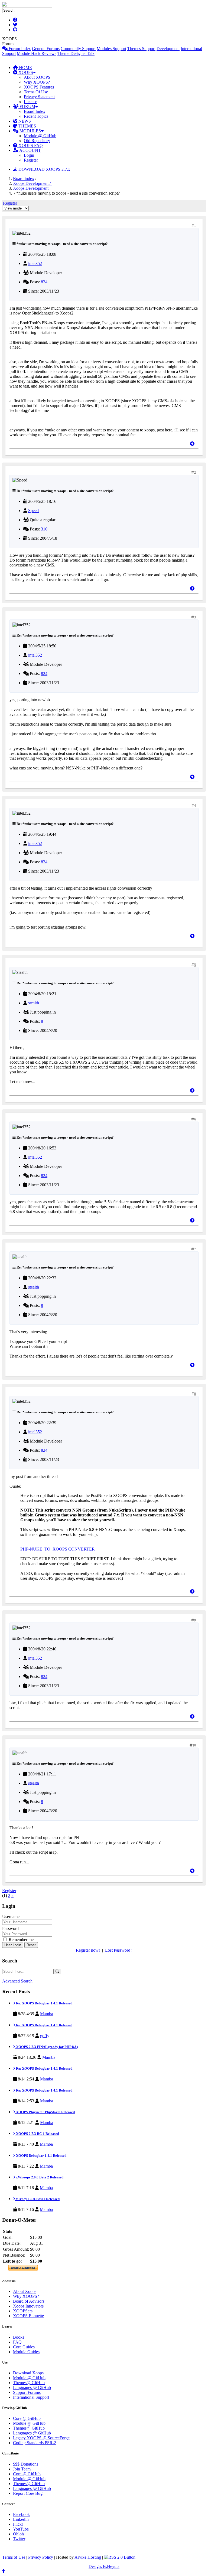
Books (19, 2337)
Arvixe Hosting (88, 2557)
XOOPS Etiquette (28, 2316)
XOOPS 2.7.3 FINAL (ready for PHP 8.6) (46, 2047)
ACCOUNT (30, 150)
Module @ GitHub (40, 136)
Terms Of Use (36, 92)
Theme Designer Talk (76, 53)
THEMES (27, 126)
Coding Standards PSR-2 (35, 2443)
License (30, 102)
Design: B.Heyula (104, 2566)
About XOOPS (37, 77)
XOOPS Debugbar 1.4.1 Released (41, 2156)
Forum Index (19, 49)
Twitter (19, 2539)
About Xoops (25, 2291)
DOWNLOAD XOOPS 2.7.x (44, 169)
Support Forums (27, 2392)
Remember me (21, 1940)
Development (168, 49)
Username (11, 1917)
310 (44, 529)
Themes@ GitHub (29, 2383)
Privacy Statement (39, 97)
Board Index (35, 111)
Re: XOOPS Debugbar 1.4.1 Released (44, 2003)
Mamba (47, 2014)
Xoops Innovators (28, 2306)
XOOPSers (23, 2311)
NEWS (24, 121)
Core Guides (24, 2347)
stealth (34, 1003)
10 (194, 1745)
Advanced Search (17, 1981)
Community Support (78, 49)
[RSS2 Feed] (120, 2557)
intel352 (35, 263)
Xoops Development (31, 188)
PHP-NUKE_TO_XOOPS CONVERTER (58, 1549)
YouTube (21, 2529)
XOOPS (25, 72)
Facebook (21, 2514)
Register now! (88, 1950)
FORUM (27, 106)
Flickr (18, 2524)
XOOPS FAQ (30, 145)
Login (29, 155)
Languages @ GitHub (32, 2387)
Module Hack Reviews (37, 53)
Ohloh (18, 2534)
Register (31, 160)
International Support (31, 2397)
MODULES (30, 131)
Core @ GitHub (27, 2418)
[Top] (192, 444)
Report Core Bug (28, 2493)
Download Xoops (28, 2373)
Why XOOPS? (37, 82)
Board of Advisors (29, 2301)
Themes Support (141, 49)
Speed (33, 511)
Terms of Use (14, 2557)
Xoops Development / (32, 183)
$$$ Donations (26, 2464)
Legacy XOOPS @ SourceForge (41, 2438)
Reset (31, 1945)
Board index (24, 178)
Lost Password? (119, 1950)
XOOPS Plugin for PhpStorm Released (45, 2112)
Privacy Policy (41, 2557)
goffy (45, 2036)
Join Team (22, 2469)
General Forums (46, 49)
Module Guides (26, 2352)
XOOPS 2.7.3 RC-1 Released (37, 2134)
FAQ (17, 2342)
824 (44, 282)
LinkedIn (21, 2519)
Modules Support (111, 49)
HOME (25, 68)
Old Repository (37, 141)
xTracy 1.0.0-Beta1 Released (37, 2199)
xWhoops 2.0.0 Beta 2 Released (39, 2177)
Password (10, 1928)
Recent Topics (36, 116)
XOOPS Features (39, 87)
